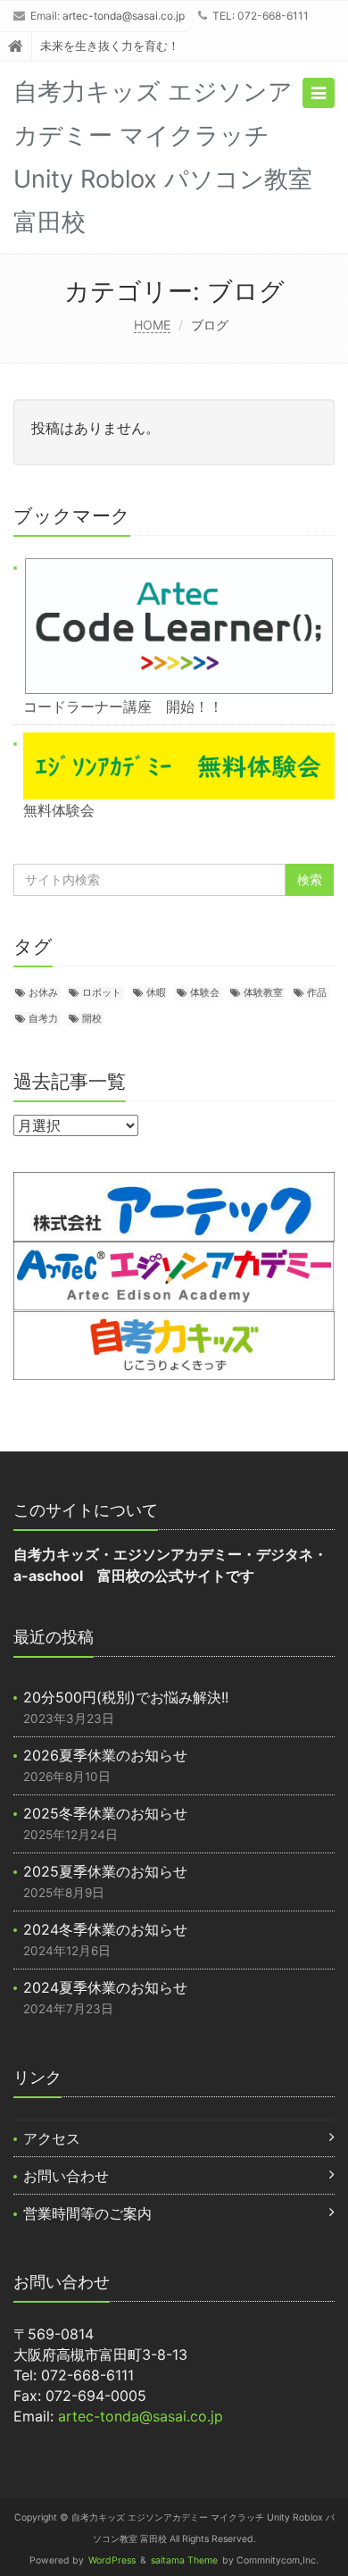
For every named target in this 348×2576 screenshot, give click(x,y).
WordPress (112, 2560)
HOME (152, 325)
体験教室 (263, 993)
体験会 (205, 993)
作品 (317, 993)
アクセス (52, 2138)
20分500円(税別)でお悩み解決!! (126, 1697)
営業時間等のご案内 (87, 2213)
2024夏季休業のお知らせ (105, 1987)
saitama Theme (184, 2560)
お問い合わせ (66, 2176)
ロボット (102, 993)
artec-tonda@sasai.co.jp (124, 16)
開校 (92, 1019)
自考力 (43, 1019)
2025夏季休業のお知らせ (105, 1871)
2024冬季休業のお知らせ (105, 1929)
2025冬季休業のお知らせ (105, 1813)
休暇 (156, 993)
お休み (43, 993)
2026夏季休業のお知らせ (105, 1755)
